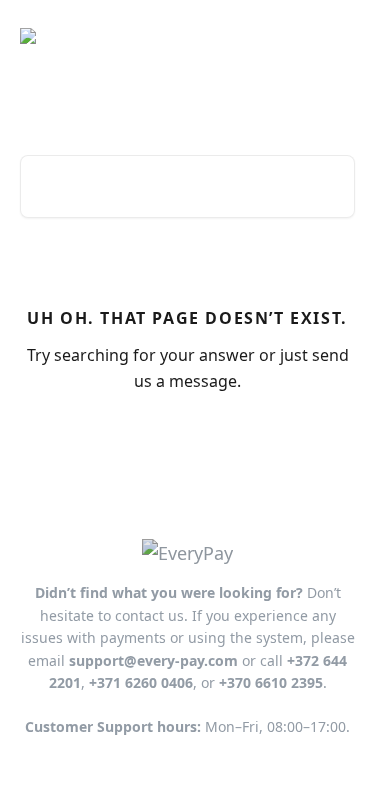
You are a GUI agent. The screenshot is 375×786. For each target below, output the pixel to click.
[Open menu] (337, 36)
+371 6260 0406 (141, 682)
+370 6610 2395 (271, 682)
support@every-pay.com (153, 660)
